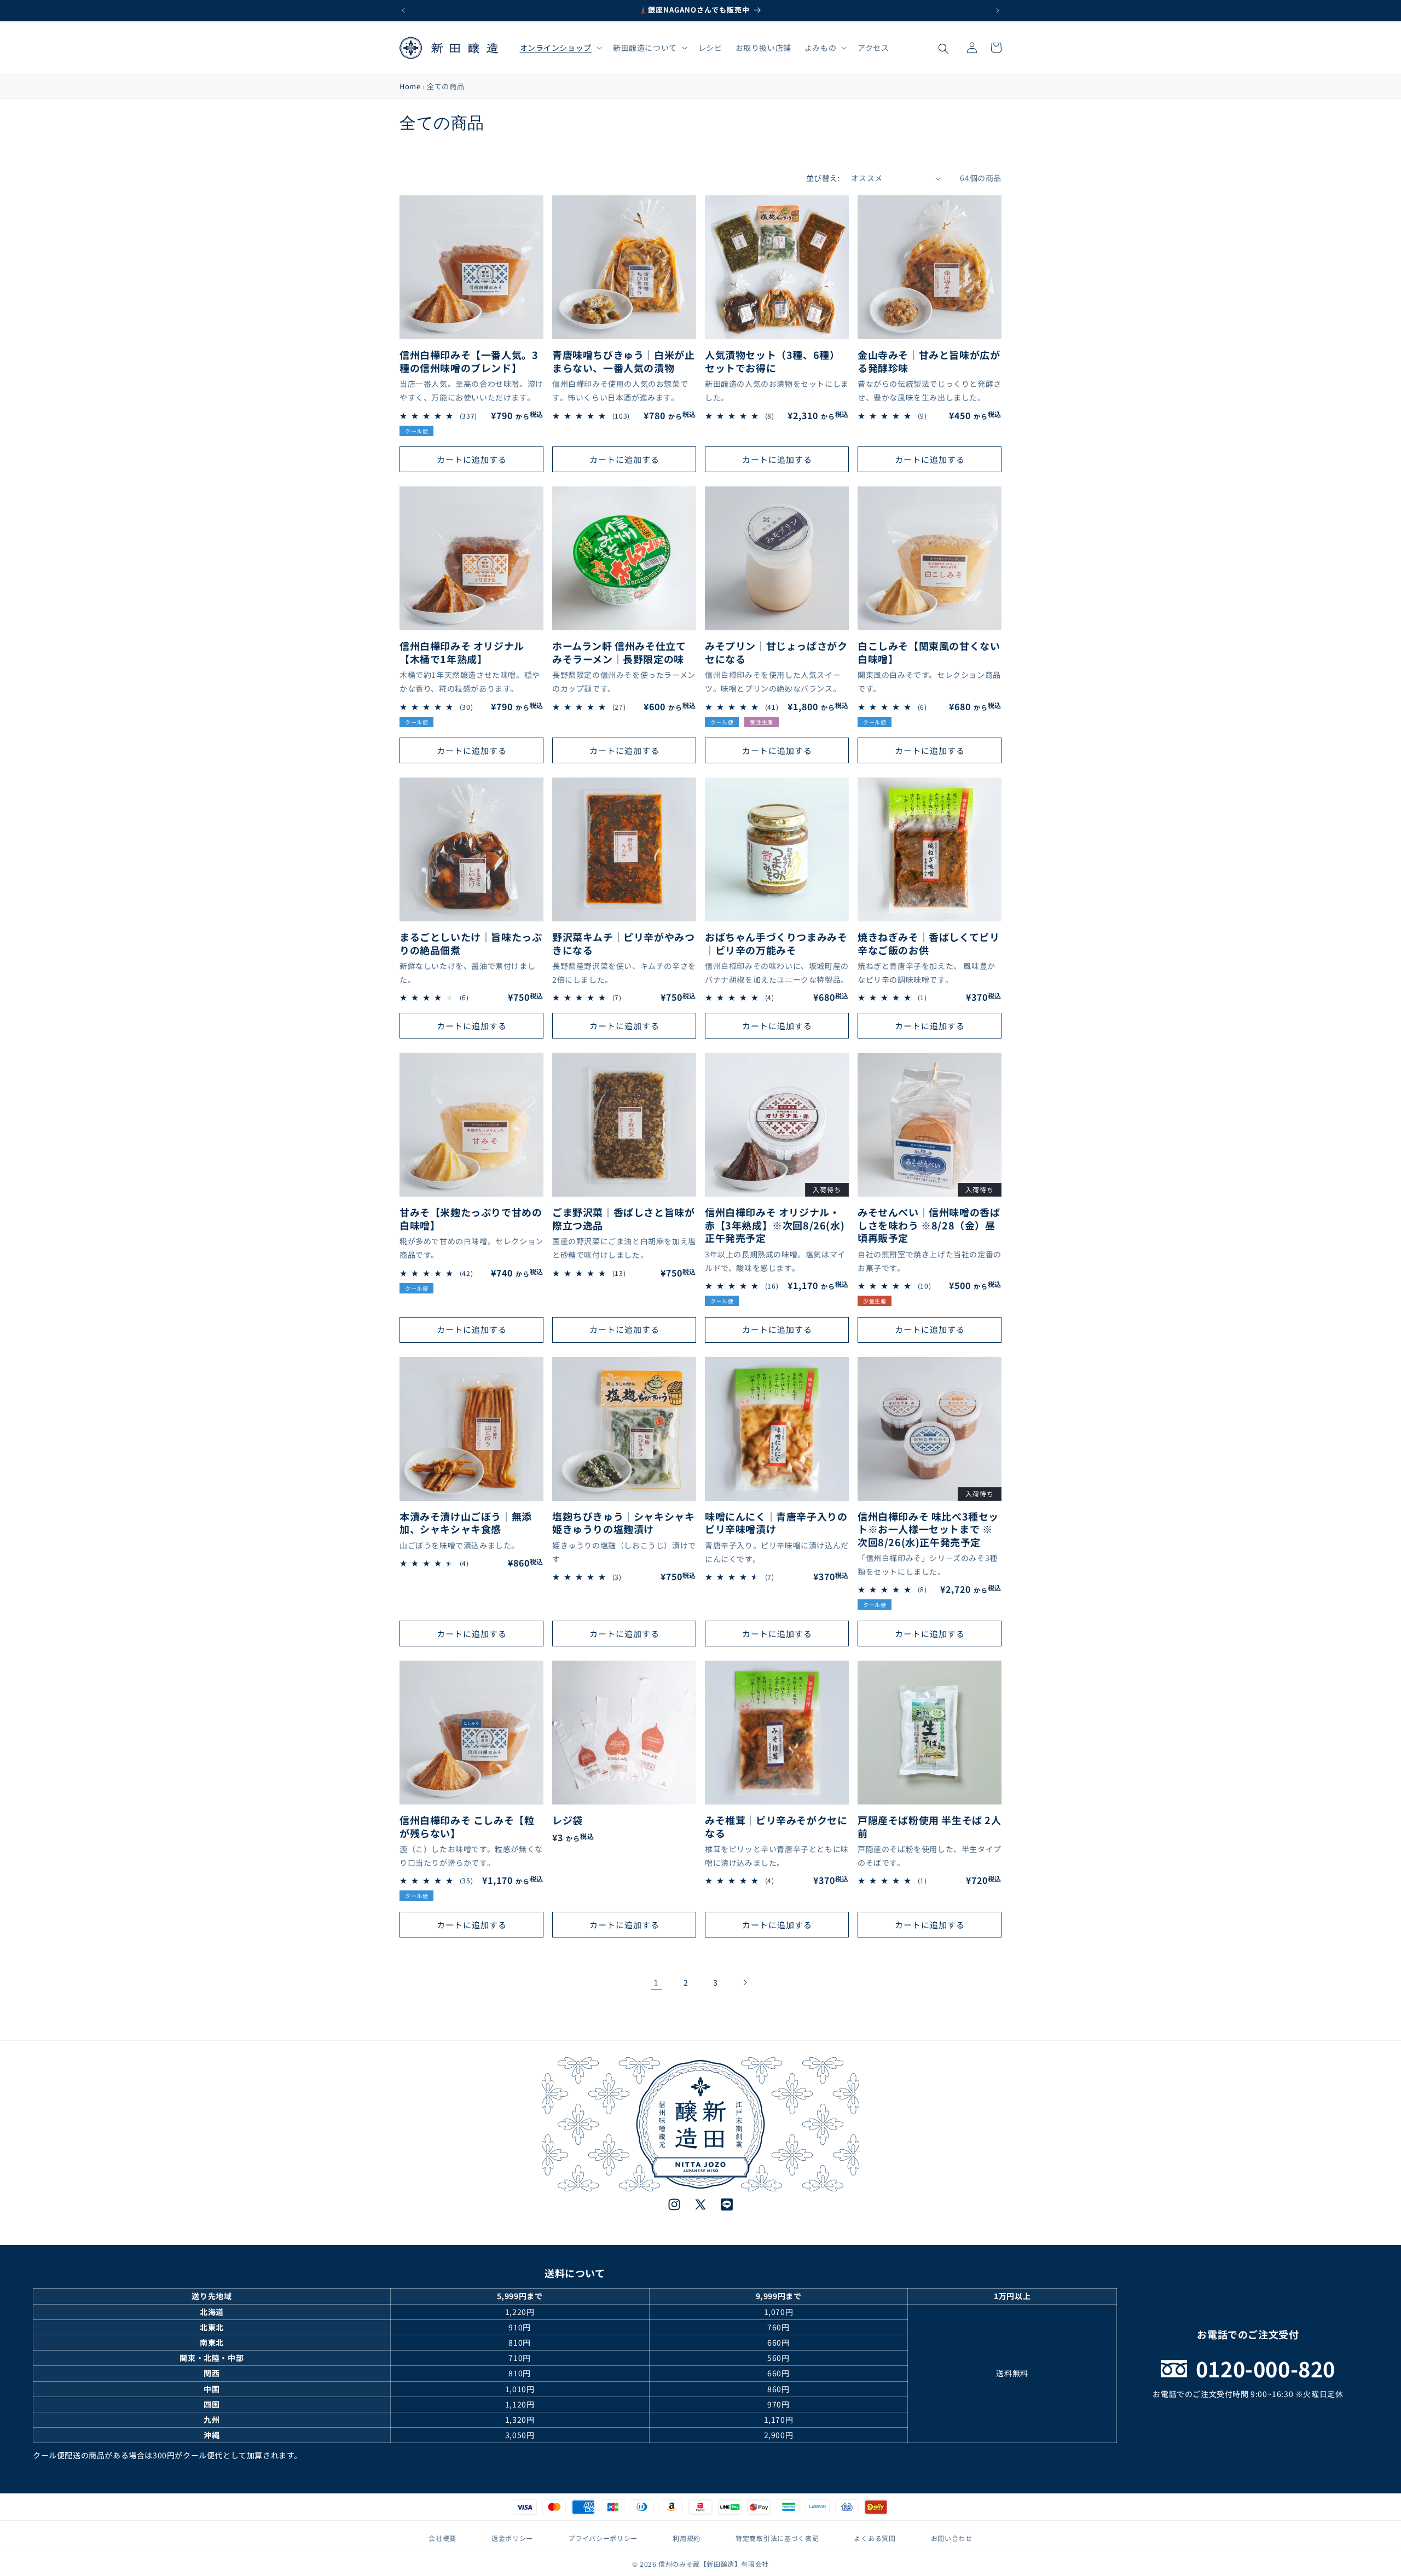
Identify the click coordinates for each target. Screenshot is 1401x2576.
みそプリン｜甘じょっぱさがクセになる (776, 652)
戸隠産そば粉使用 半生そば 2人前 (930, 1827)
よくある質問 (875, 2538)
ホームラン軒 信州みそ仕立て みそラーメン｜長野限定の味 (619, 652)
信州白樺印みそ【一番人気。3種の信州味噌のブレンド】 (469, 361)
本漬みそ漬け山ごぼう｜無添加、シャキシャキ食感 (466, 1523)
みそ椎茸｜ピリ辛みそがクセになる (776, 1827)
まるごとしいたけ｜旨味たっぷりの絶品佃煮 (471, 944)
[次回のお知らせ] (998, 10)
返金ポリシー (512, 2538)
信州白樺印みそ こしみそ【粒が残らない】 (467, 1827)
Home (410, 86)
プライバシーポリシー (603, 2538)
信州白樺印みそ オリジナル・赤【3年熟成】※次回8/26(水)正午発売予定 (775, 1225)
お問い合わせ (952, 2538)
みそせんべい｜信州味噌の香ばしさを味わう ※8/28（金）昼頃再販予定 (929, 1225)
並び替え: (823, 178)
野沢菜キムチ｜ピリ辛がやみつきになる (623, 944)
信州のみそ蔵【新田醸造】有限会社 (714, 2564)
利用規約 (687, 2538)
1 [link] (656, 1982)
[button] (560, 48)
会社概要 (442, 2538)
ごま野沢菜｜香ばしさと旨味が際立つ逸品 (623, 1219)
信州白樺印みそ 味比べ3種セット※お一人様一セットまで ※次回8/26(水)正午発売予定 (928, 1529)
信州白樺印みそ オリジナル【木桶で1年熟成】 (462, 652)
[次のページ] (745, 1982)
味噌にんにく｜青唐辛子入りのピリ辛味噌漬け (776, 1523)
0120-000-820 (1266, 2368)
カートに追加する (472, 459)
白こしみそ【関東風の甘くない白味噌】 (929, 652)
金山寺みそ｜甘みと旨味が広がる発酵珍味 (929, 361)
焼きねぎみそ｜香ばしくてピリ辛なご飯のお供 (928, 944)
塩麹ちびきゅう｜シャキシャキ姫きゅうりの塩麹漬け (623, 1523)
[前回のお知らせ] (403, 10)
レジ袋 (568, 1820)
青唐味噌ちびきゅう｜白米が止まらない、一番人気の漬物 (623, 361)
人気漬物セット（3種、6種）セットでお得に (772, 361)
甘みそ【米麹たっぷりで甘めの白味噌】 (471, 1219)
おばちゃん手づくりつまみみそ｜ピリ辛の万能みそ (776, 944)
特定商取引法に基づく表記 (777, 2538)
